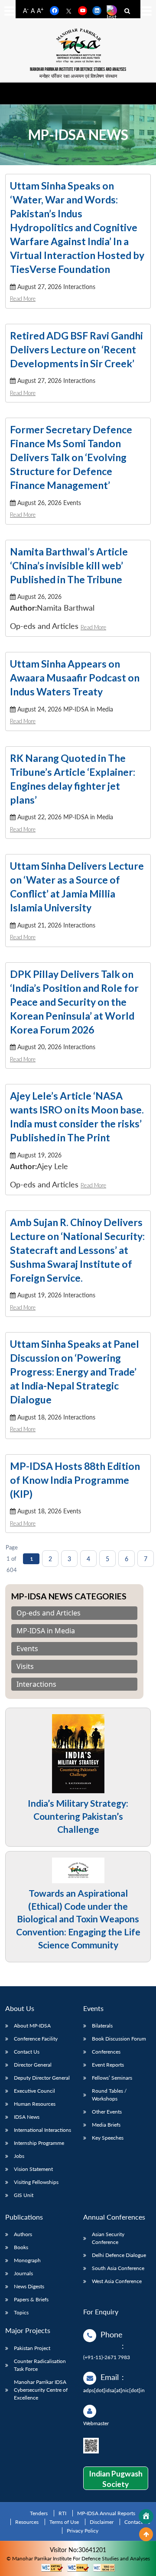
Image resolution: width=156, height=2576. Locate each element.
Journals (23, 2273)
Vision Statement (33, 2169)
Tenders (39, 2513)
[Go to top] (146, 2534)
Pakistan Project (32, 2348)
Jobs (19, 2156)
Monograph (27, 2260)
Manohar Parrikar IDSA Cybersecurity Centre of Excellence (41, 2390)
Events (27, 1649)
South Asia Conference (118, 2268)
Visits (25, 1667)
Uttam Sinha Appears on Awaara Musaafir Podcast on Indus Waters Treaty (75, 678)
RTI (62, 2513)
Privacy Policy (83, 2531)
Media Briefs (106, 2125)
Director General (33, 2065)
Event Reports (108, 2065)
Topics (21, 2312)
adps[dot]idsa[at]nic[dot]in (114, 2390)
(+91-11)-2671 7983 (107, 2357)
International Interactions (42, 2130)
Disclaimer (102, 2522)
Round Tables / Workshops (109, 2095)
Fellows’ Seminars (112, 2078)
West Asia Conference (117, 2281)
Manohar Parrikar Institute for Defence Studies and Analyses (78, 69)
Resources (27, 2522)
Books (21, 2247)
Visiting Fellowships (36, 2182)
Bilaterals (102, 2026)
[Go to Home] (146, 2516)
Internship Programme (39, 2143)
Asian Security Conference (108, 2238)
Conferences (106, 2052)
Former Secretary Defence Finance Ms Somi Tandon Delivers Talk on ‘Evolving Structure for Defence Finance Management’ (71, 457)
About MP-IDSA (32, 2026)
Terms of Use (64, 2522)
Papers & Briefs (31, 2299)
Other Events (107, 2112)
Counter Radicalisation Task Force (40, 2365)
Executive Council (34, 2091)
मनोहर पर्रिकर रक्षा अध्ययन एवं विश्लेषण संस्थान (78, 76)
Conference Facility (36, 2039)
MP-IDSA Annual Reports (106, 2513)
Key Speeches (108, 2138)
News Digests (29, 2286)
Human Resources (35, 2104)
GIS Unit (24, 2195)
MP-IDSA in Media (46, 1631)
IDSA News (27, 2117)
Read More (23, 299)
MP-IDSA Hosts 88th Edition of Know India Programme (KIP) (75, 1480)
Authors (23, 2234)
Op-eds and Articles (49, 1613)
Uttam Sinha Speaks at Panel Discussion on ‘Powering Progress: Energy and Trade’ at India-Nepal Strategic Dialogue (75, 1372)
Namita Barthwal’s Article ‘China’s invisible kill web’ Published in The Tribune (69, 565)
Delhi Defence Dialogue (119, 2255)
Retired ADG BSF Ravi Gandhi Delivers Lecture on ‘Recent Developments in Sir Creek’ (76, 349)
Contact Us (27, 2052)
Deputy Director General (42, 2078)
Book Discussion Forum (119, 2039)
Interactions (36, 1684)
